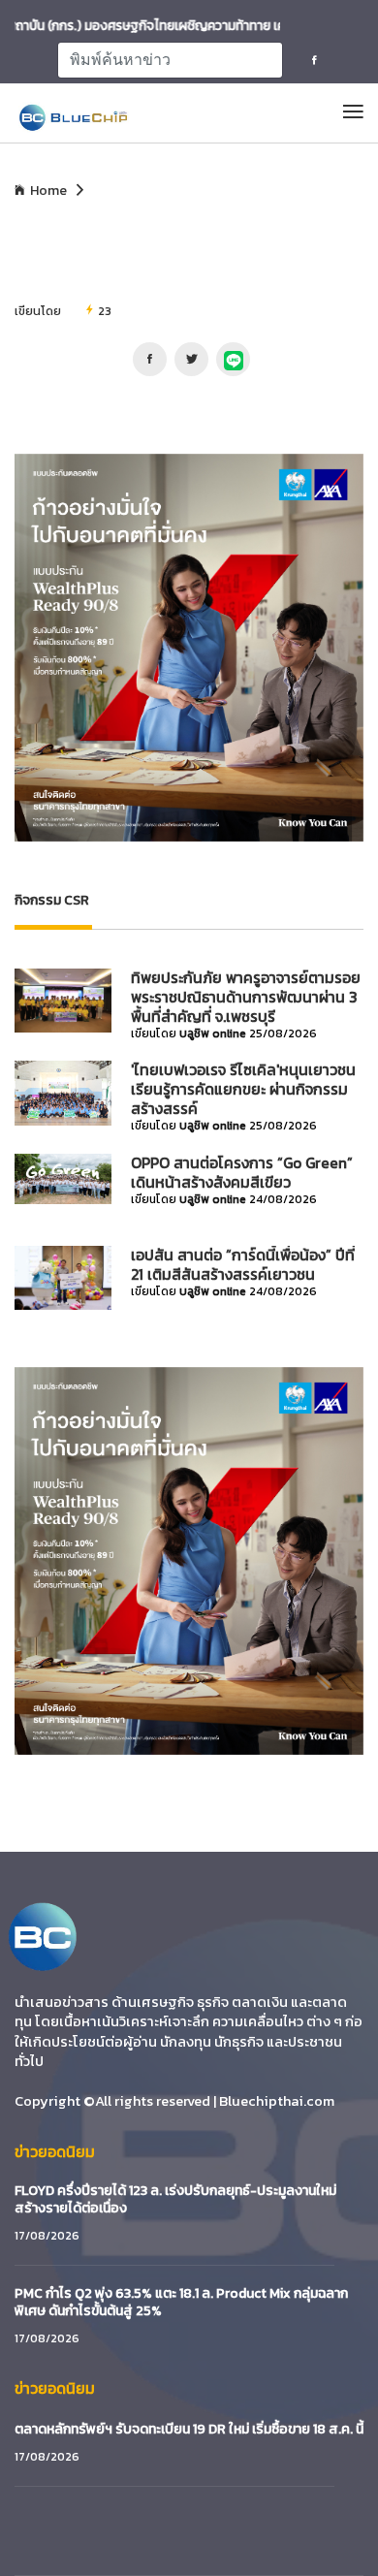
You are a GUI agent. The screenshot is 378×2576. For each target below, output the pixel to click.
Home (48, 191)
